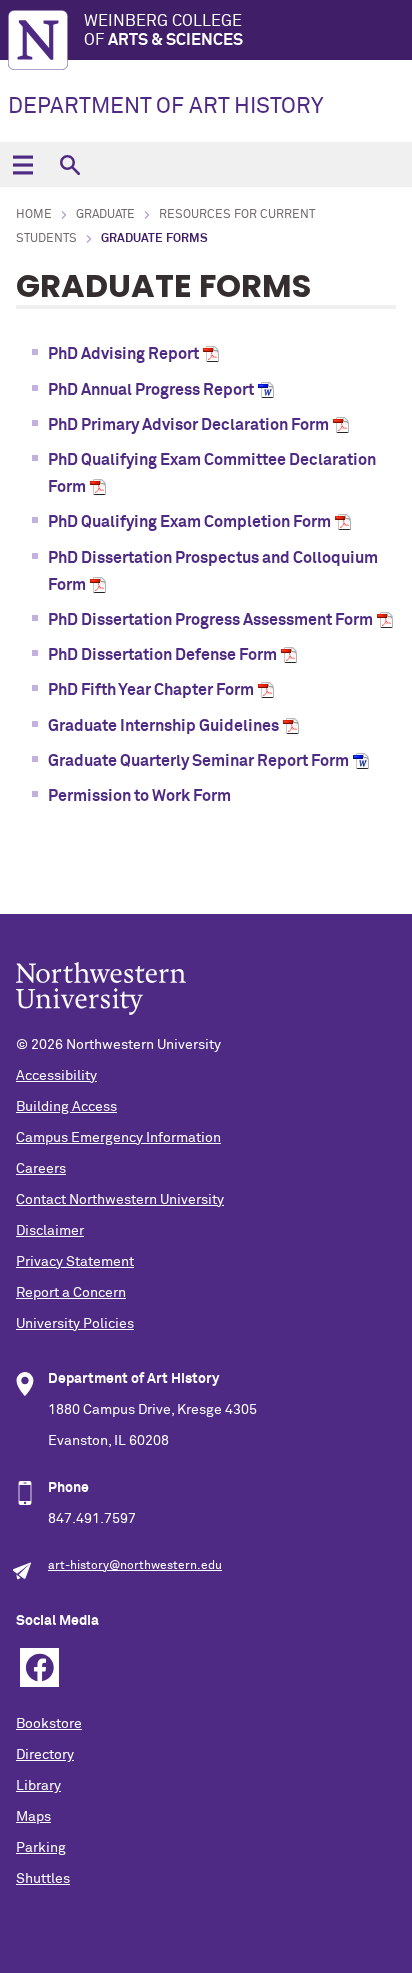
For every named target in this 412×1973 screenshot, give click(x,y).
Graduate (105, 215)
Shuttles (43, 1879)
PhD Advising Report (123, 354)
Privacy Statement (75, 1262)
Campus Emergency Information (118, 1138)
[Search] (69, 164)
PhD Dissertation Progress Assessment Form (210, 620)
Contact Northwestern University (120, 1200)
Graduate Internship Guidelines (163, 726)
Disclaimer (50, 1231)
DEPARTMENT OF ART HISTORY (165, 107)
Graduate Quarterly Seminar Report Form (198, 761)
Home (34, 215)
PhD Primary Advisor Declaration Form (188, 425)
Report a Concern (71, 1293)
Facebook (39, 1667)
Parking (41, 1848)
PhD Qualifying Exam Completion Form (189, 522)
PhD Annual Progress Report (151, 390)
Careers (41, 1169)
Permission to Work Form (141, 796)
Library (38, 1786)
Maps (33, 1817)
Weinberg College (163, 30)
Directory (45, 1755)
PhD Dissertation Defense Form (162, 655)
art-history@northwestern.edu (135, 1566)
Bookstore (49, 1724)
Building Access (66, 1107)
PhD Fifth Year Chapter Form (151, 690)
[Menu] (22, 164)
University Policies (75, 1324)
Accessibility (56, 1076)
